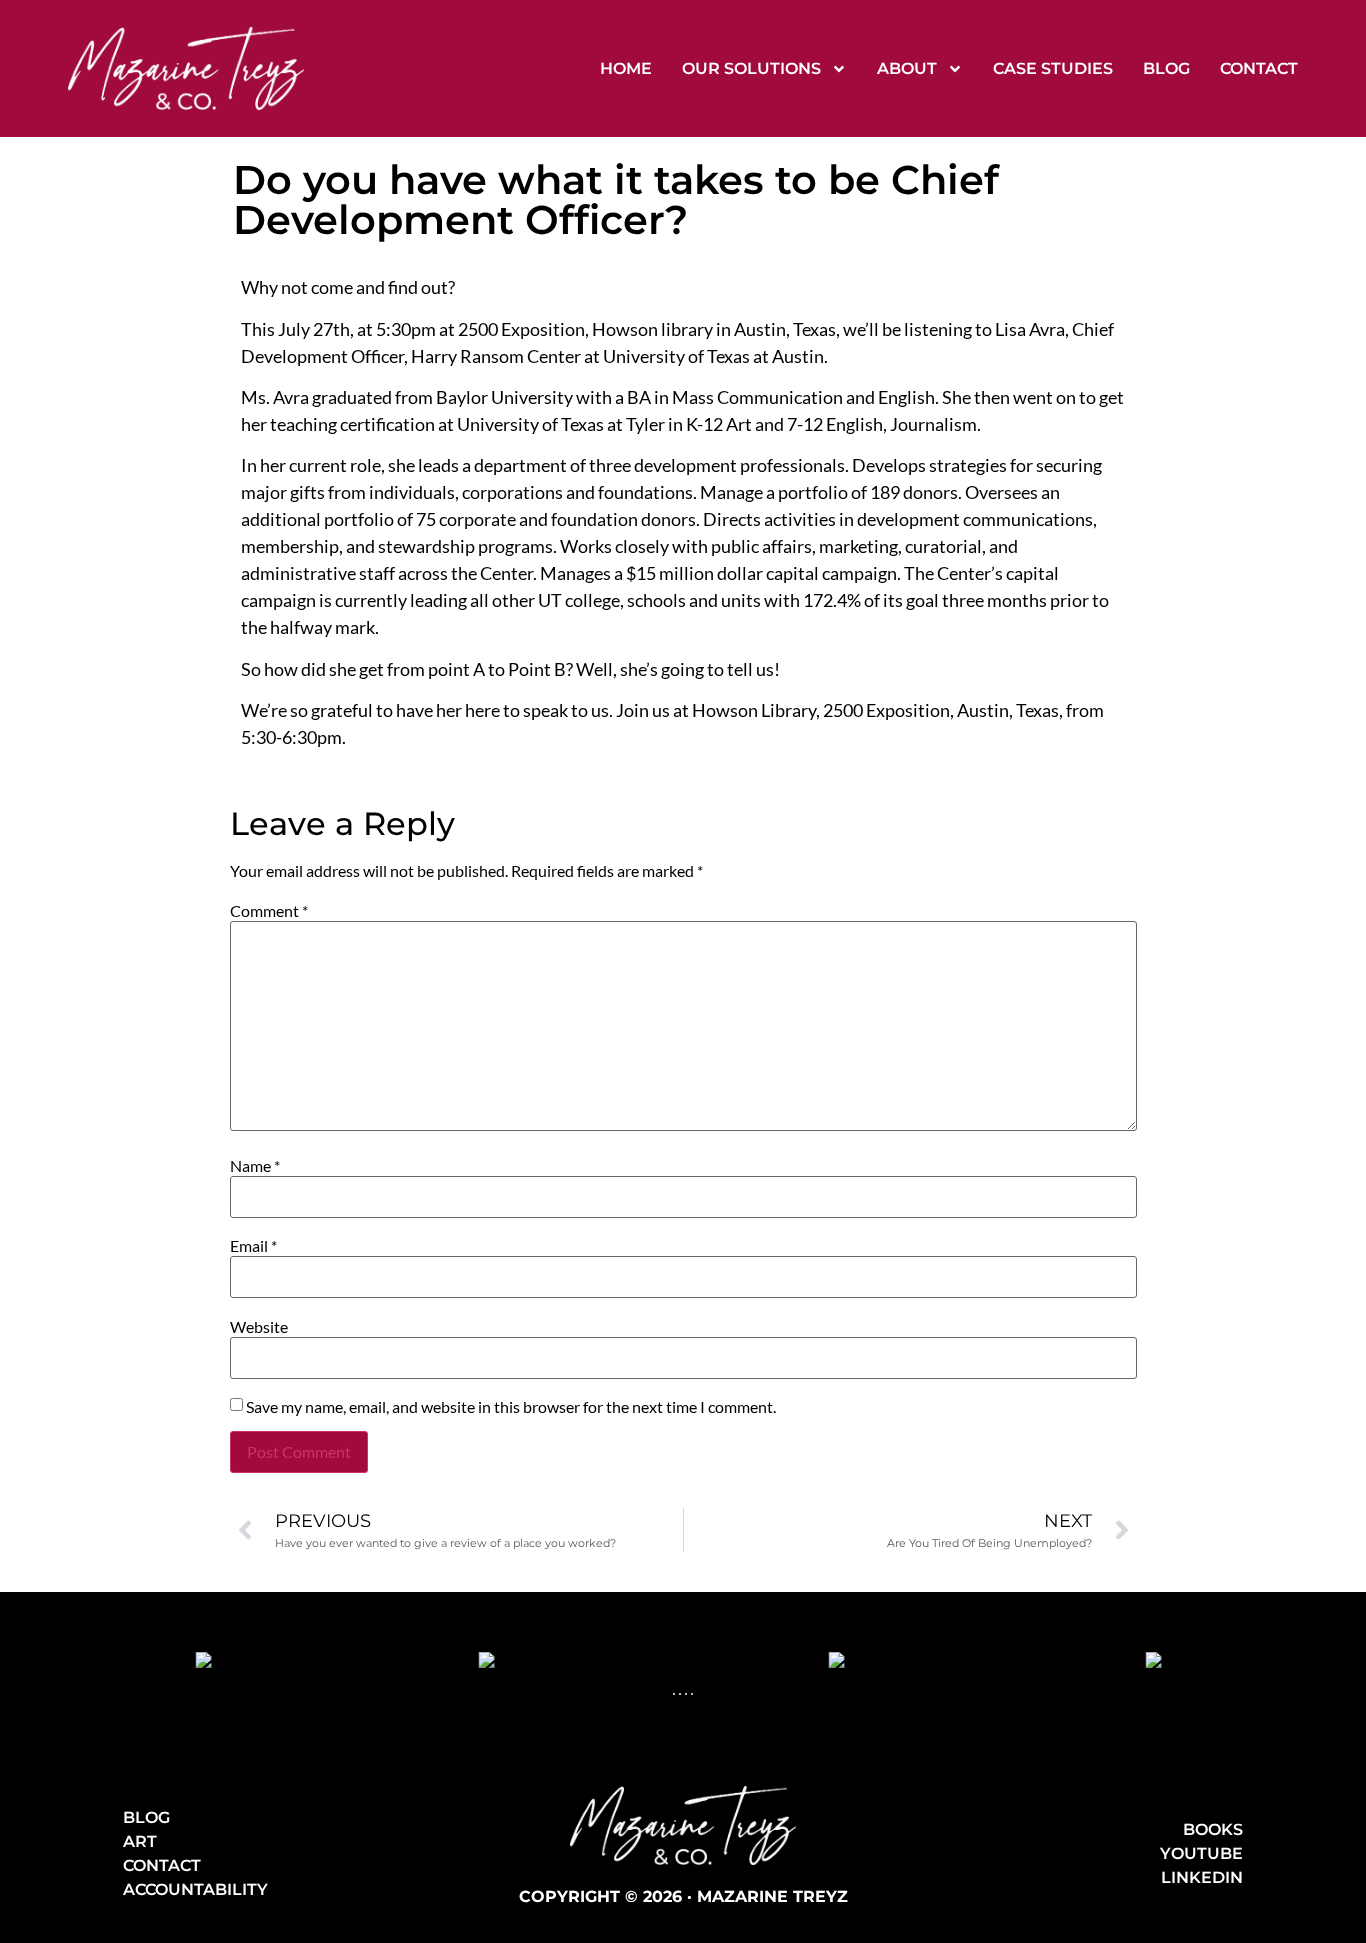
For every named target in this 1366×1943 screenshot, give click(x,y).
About (907, 68)
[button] (674, 1694)
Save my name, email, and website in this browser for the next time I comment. (511, 1407)
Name (255, 1166)
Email (253, 1246)
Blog (1166, 68)
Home (626, 68)
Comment (269, 911)
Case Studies (1053, 68)
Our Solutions (751, 68)
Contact (1259, 68)
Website (259, 1327)
